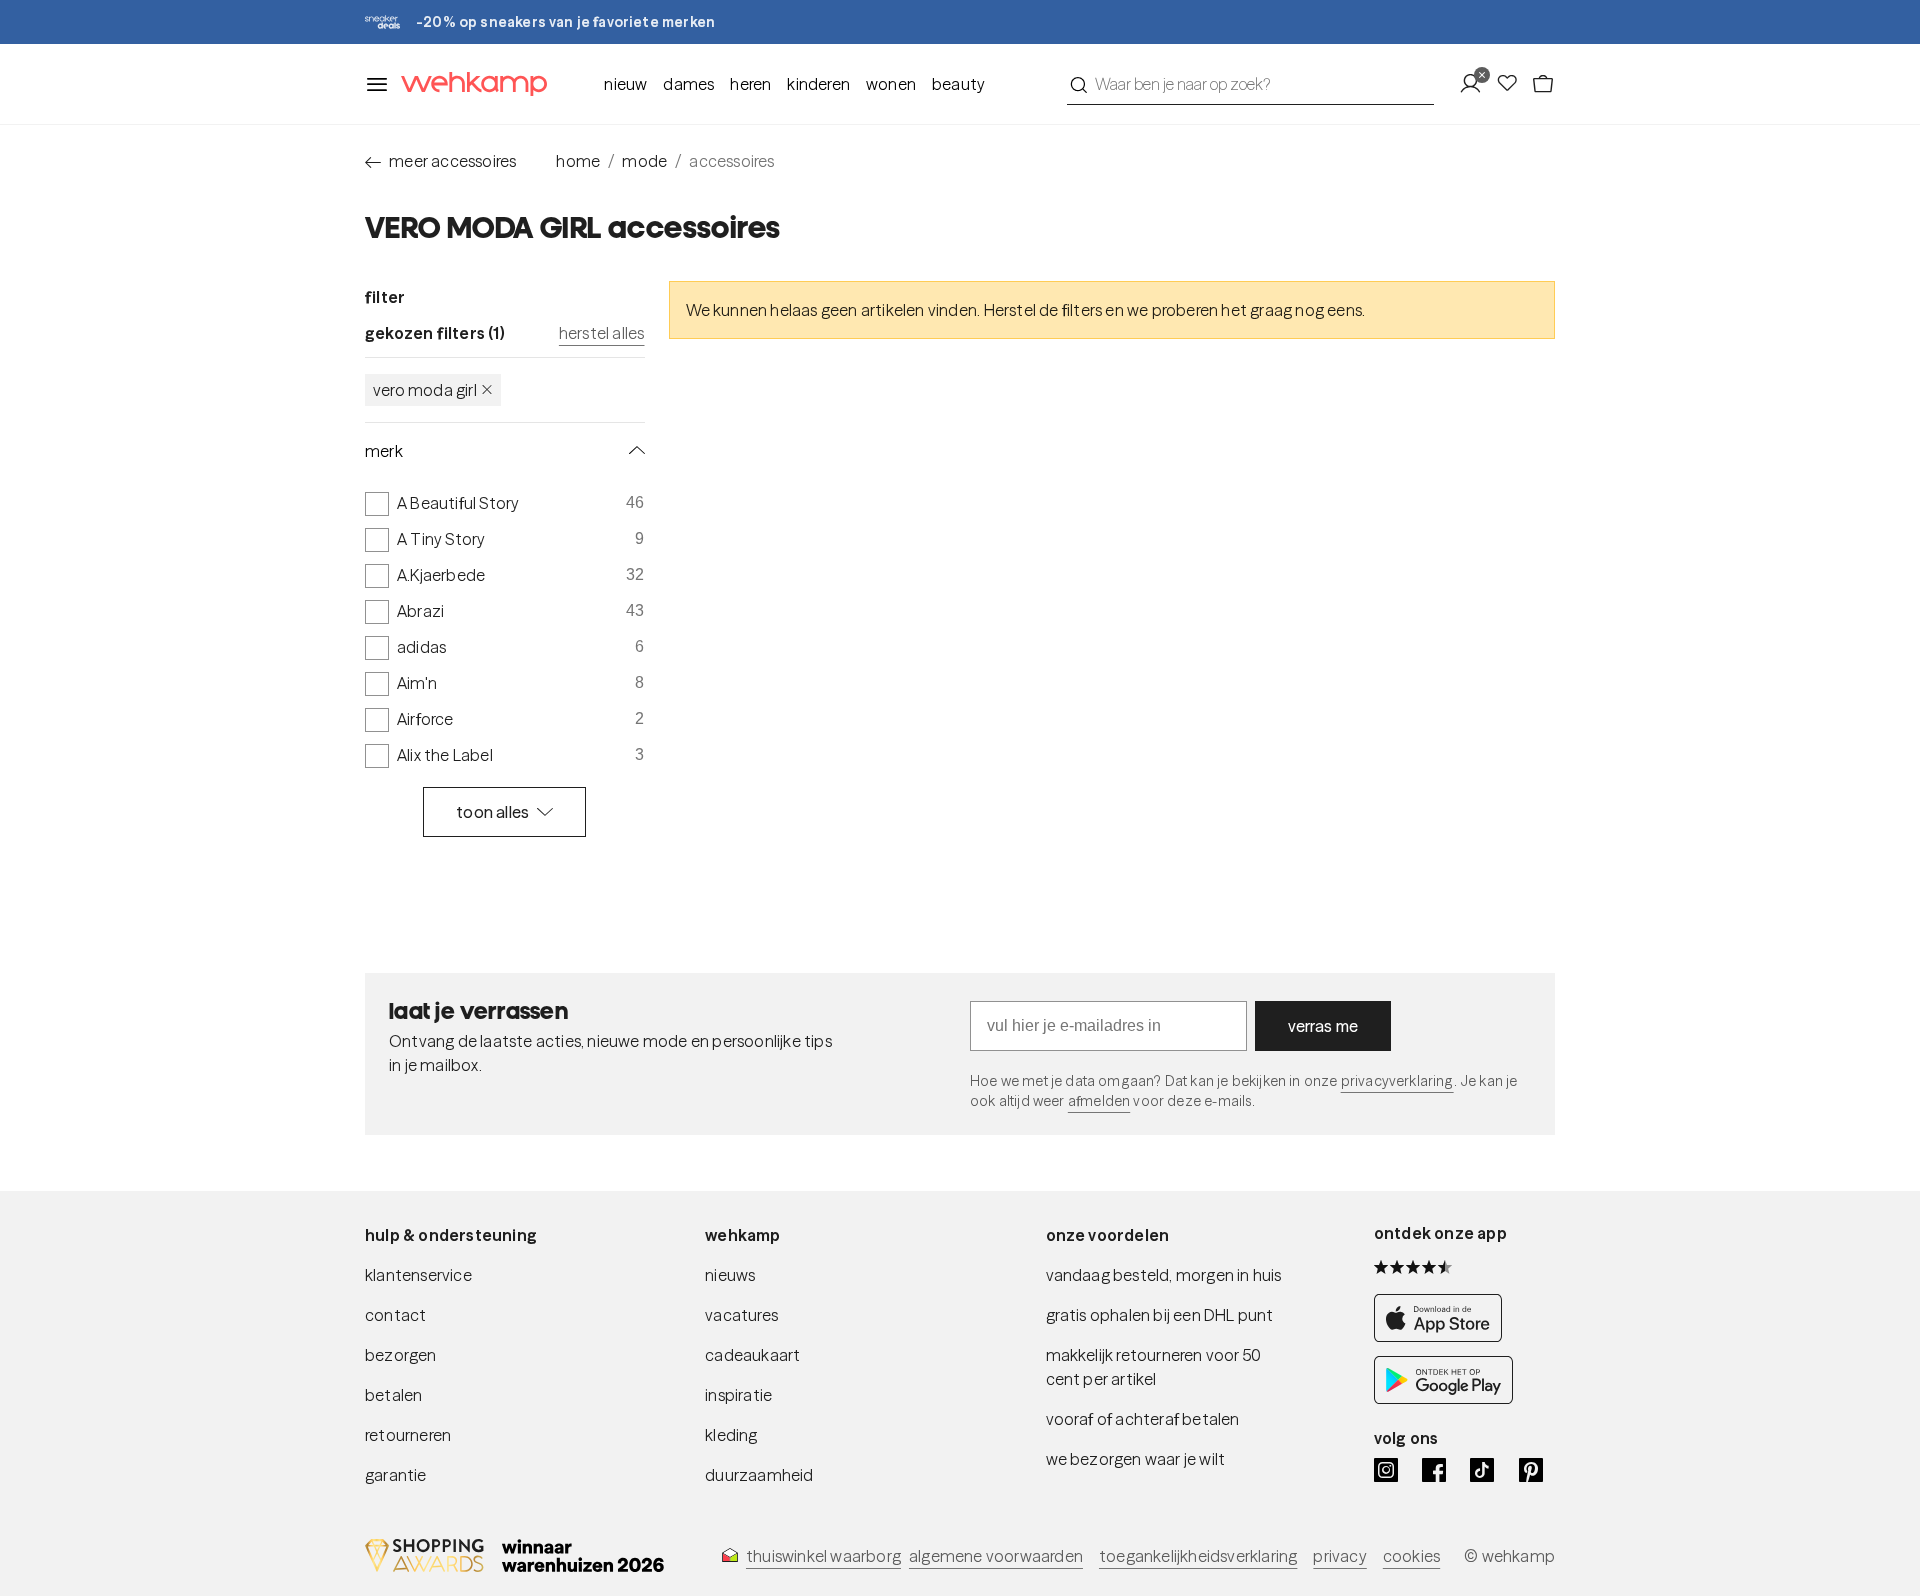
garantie (396, 1475)
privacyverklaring (1397, 1081)
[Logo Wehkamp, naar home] (468, 84)
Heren (750, 84)
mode (644, 161)
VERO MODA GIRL (425, 390)
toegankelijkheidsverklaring (1198, 1556)
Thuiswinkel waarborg (823, 1556)
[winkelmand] (1543, 84)
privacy (1339, 1556)
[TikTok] (1482, 1470)
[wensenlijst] (1513, 84)
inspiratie (738, 1395)
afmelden (1099, 1101)
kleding (731, 1435)
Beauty (958, 84)
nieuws (730, 1275)
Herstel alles (602, 333)
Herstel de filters (1043, 310)
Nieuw (625, 84)
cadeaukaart (752, 1355)
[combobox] (1250, 84)
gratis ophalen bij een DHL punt (1160, 1315)
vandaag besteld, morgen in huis (1164, 1275)
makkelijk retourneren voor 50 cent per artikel (1154, 1367)
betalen (393, 1395)
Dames (688, 84)
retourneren (408, 1435)
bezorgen (401, 1355)
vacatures (741, 1315)
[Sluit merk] (633, 451)
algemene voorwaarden (996, 1556)
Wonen (891, 84)
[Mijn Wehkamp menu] (1476, 84)
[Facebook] (1434, 1470)
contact (395, 1315)
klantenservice (418, 1275)
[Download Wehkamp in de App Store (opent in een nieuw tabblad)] (1443, 1336)
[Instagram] (1386, 1470)
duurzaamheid (759, 1475)
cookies (1411, 1556)
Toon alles (492, 812)
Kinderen (818, 84)
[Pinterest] (1531, 1470)
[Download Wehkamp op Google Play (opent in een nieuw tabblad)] (1443, 1398)
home (578, 161)
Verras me (1323, 1026)
